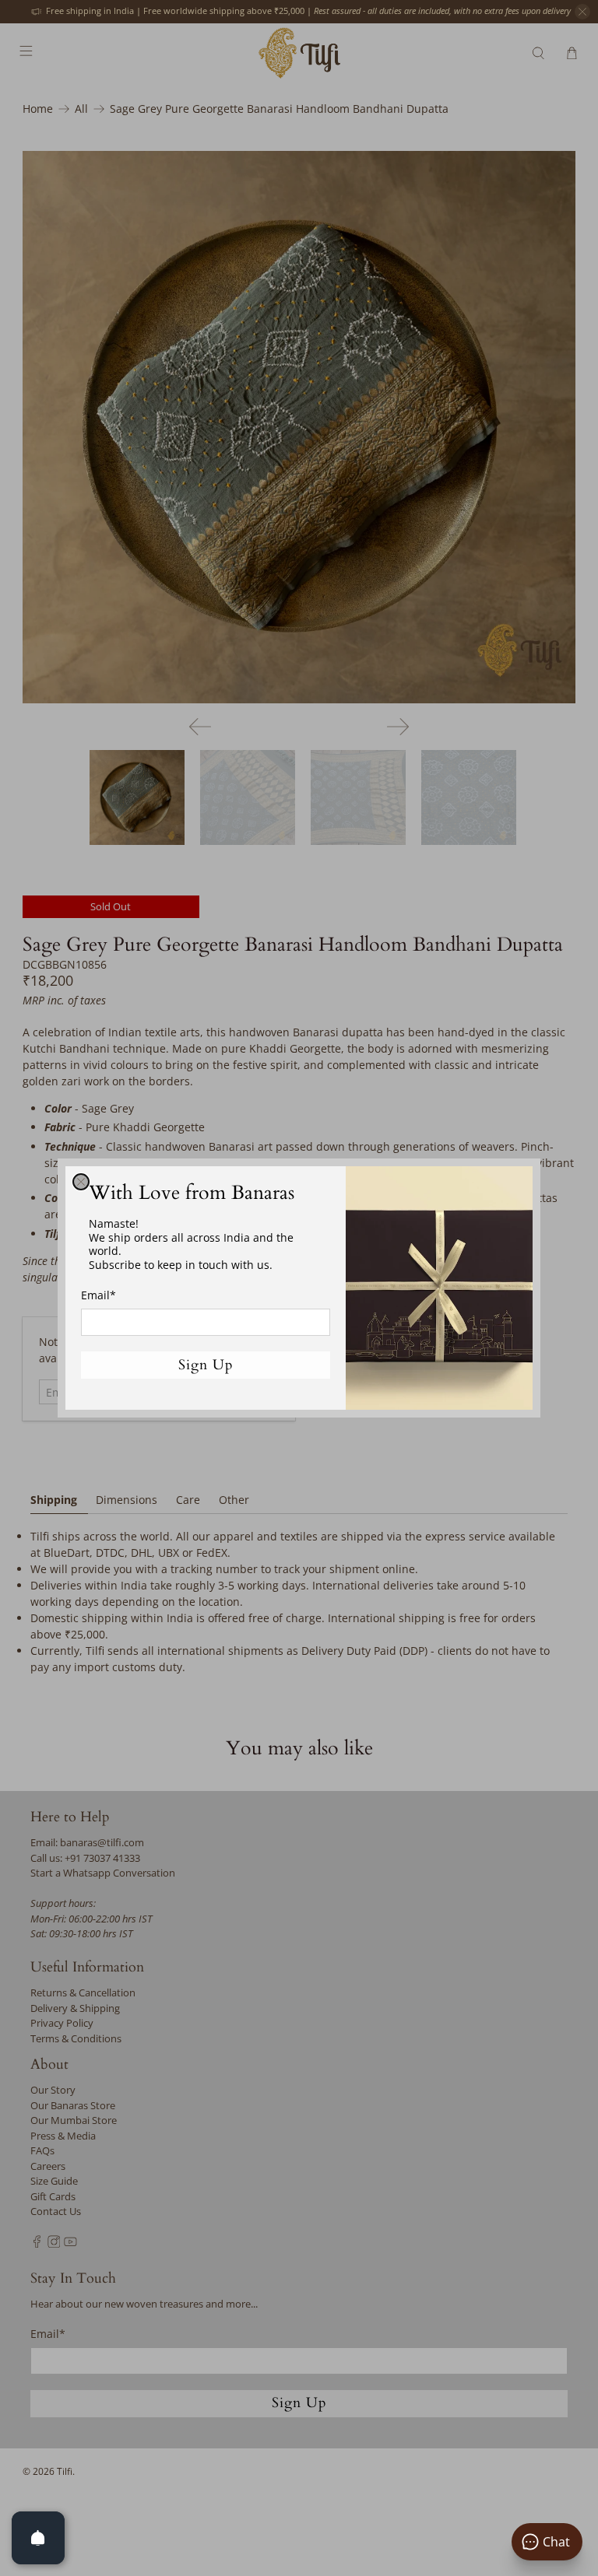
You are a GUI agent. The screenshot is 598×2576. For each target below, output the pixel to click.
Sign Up (206, 1365)
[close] (81, 1182)
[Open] (38, 2538)
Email (98, 1295)
